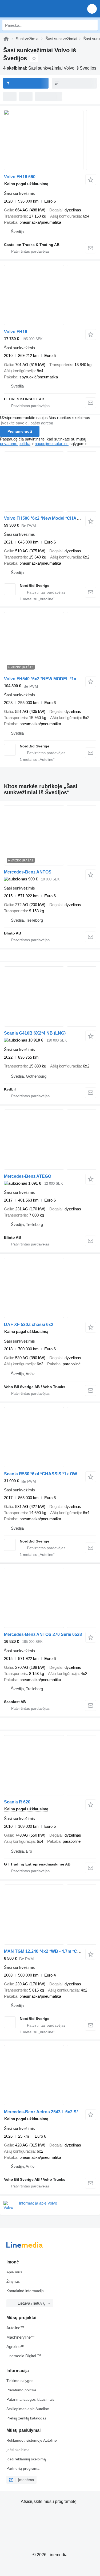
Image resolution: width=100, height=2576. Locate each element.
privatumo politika (15, 444)
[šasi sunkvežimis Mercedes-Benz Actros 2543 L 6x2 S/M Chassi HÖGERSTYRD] (50, 2075)
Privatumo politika (21, 2390)
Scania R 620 (17, 1802)
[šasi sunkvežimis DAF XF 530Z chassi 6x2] (50, 1288)
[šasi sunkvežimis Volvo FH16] (50, 295)
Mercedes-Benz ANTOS (28, 872)
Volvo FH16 (16, 332)
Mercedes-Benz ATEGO (28, 1176)
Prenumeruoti (20, 431)
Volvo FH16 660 (20, 177)
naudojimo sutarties (52, 444)
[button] (92, 9)
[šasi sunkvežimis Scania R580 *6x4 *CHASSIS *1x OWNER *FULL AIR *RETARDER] (50, 1437)
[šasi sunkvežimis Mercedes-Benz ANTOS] (50, 835)
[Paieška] (92, 25)
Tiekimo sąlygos (20, 2381)
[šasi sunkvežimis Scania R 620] (50, 1765)
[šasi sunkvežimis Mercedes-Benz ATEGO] (50, 1140)
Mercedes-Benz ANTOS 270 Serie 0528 (43, 1634)
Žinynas (13, 2281)
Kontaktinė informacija (25, 2291)
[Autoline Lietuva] (35, 9)
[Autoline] (6, 39)
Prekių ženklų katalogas (26, 2418)
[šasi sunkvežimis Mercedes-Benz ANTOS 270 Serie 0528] (50, 1598)
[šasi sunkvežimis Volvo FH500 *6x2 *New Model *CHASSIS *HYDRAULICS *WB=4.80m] (50, 482)
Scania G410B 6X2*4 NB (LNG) (35, 1033)
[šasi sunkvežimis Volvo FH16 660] (50, 140)
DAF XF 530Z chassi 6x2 (29, 1325)
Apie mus (14, 2272)
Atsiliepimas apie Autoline (28, 2409)
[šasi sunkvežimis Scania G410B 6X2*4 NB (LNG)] (50, 996)
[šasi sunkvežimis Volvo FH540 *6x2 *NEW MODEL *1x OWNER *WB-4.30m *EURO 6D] (50, 642)
